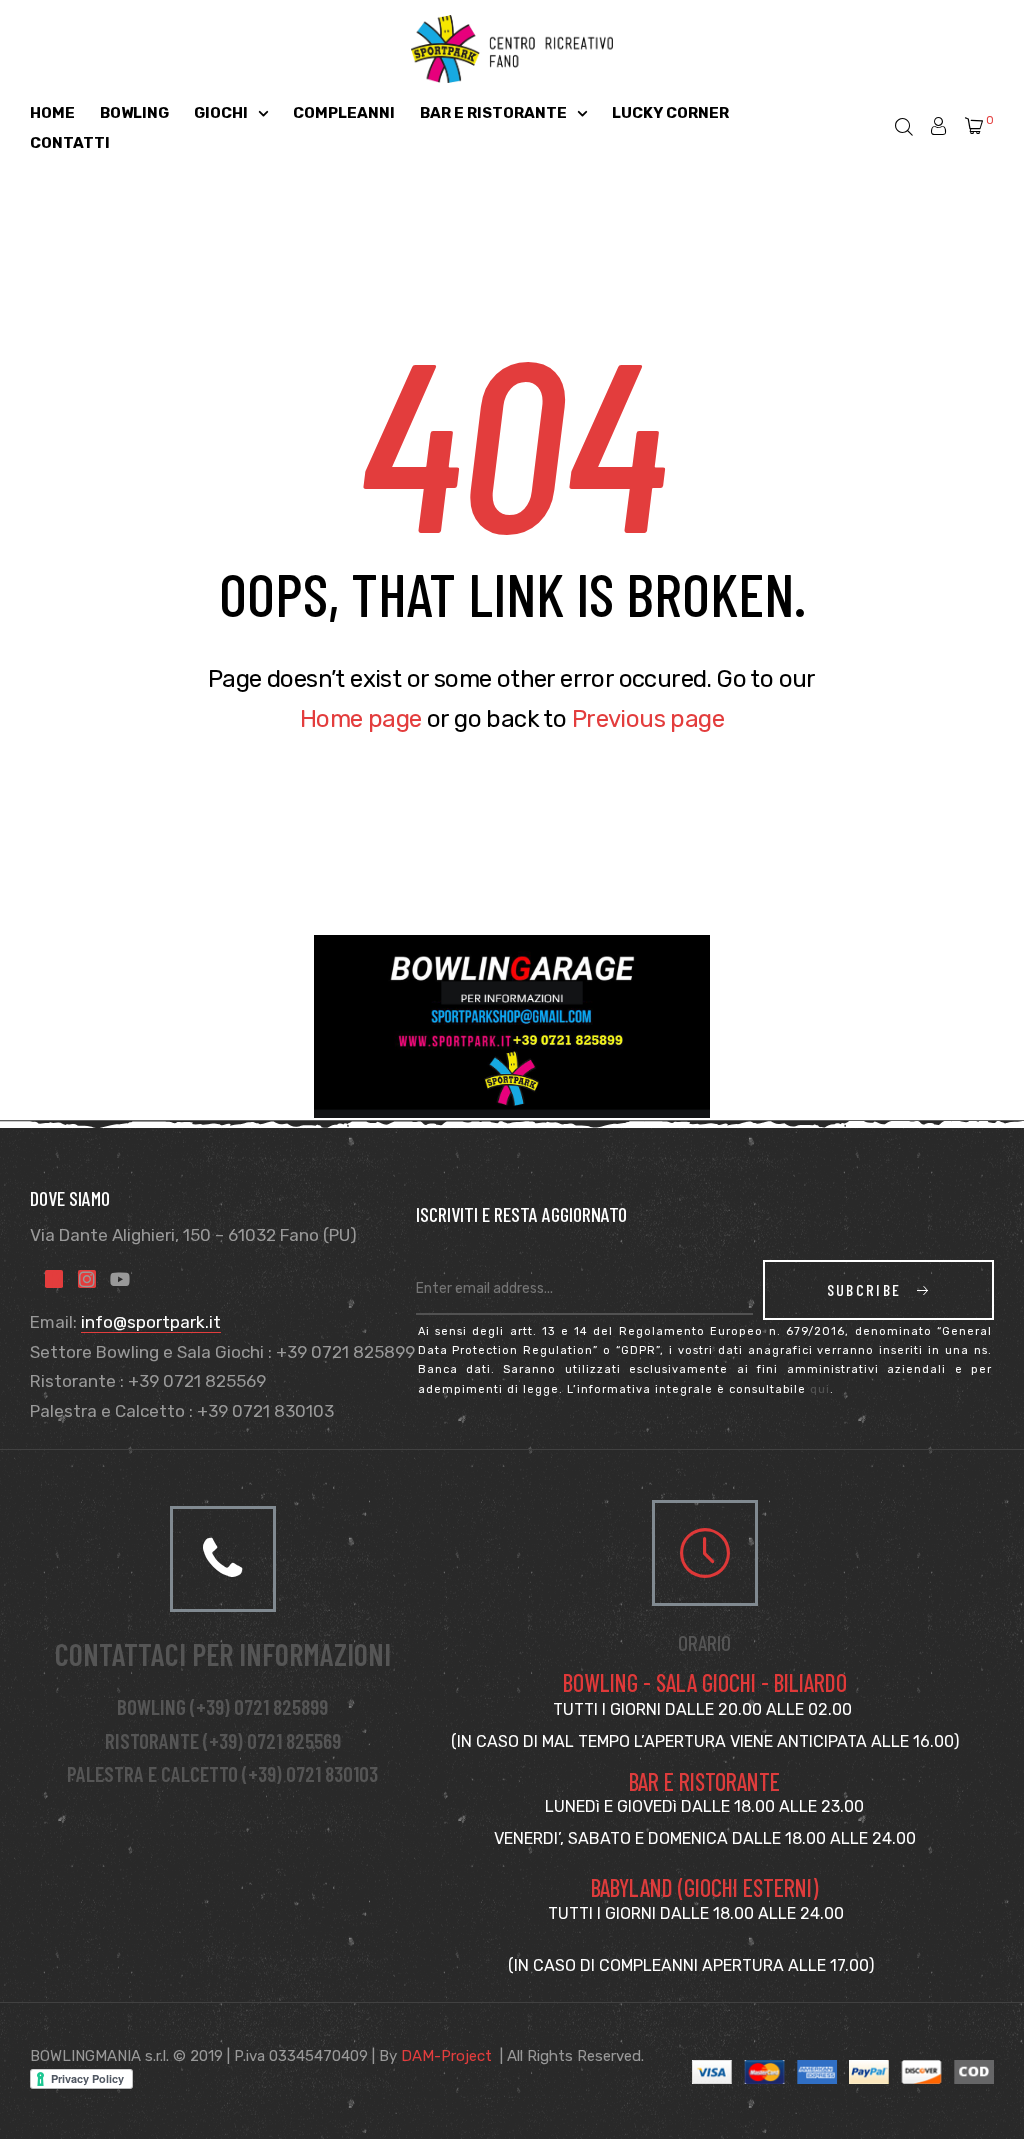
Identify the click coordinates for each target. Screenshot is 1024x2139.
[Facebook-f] (54, 1279)
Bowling (134, 113)
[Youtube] (120, 1279)
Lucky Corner (670, 113)
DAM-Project (446, 2056)
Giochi (221, 113)
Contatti (70, 143)
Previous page (648, 719)
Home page (361, 719)
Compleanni (344, 113)
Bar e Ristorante (493, 113)
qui (820, 1389)
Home (52, 113)
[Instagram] (87, 1279)
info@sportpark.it (151, 1322)
